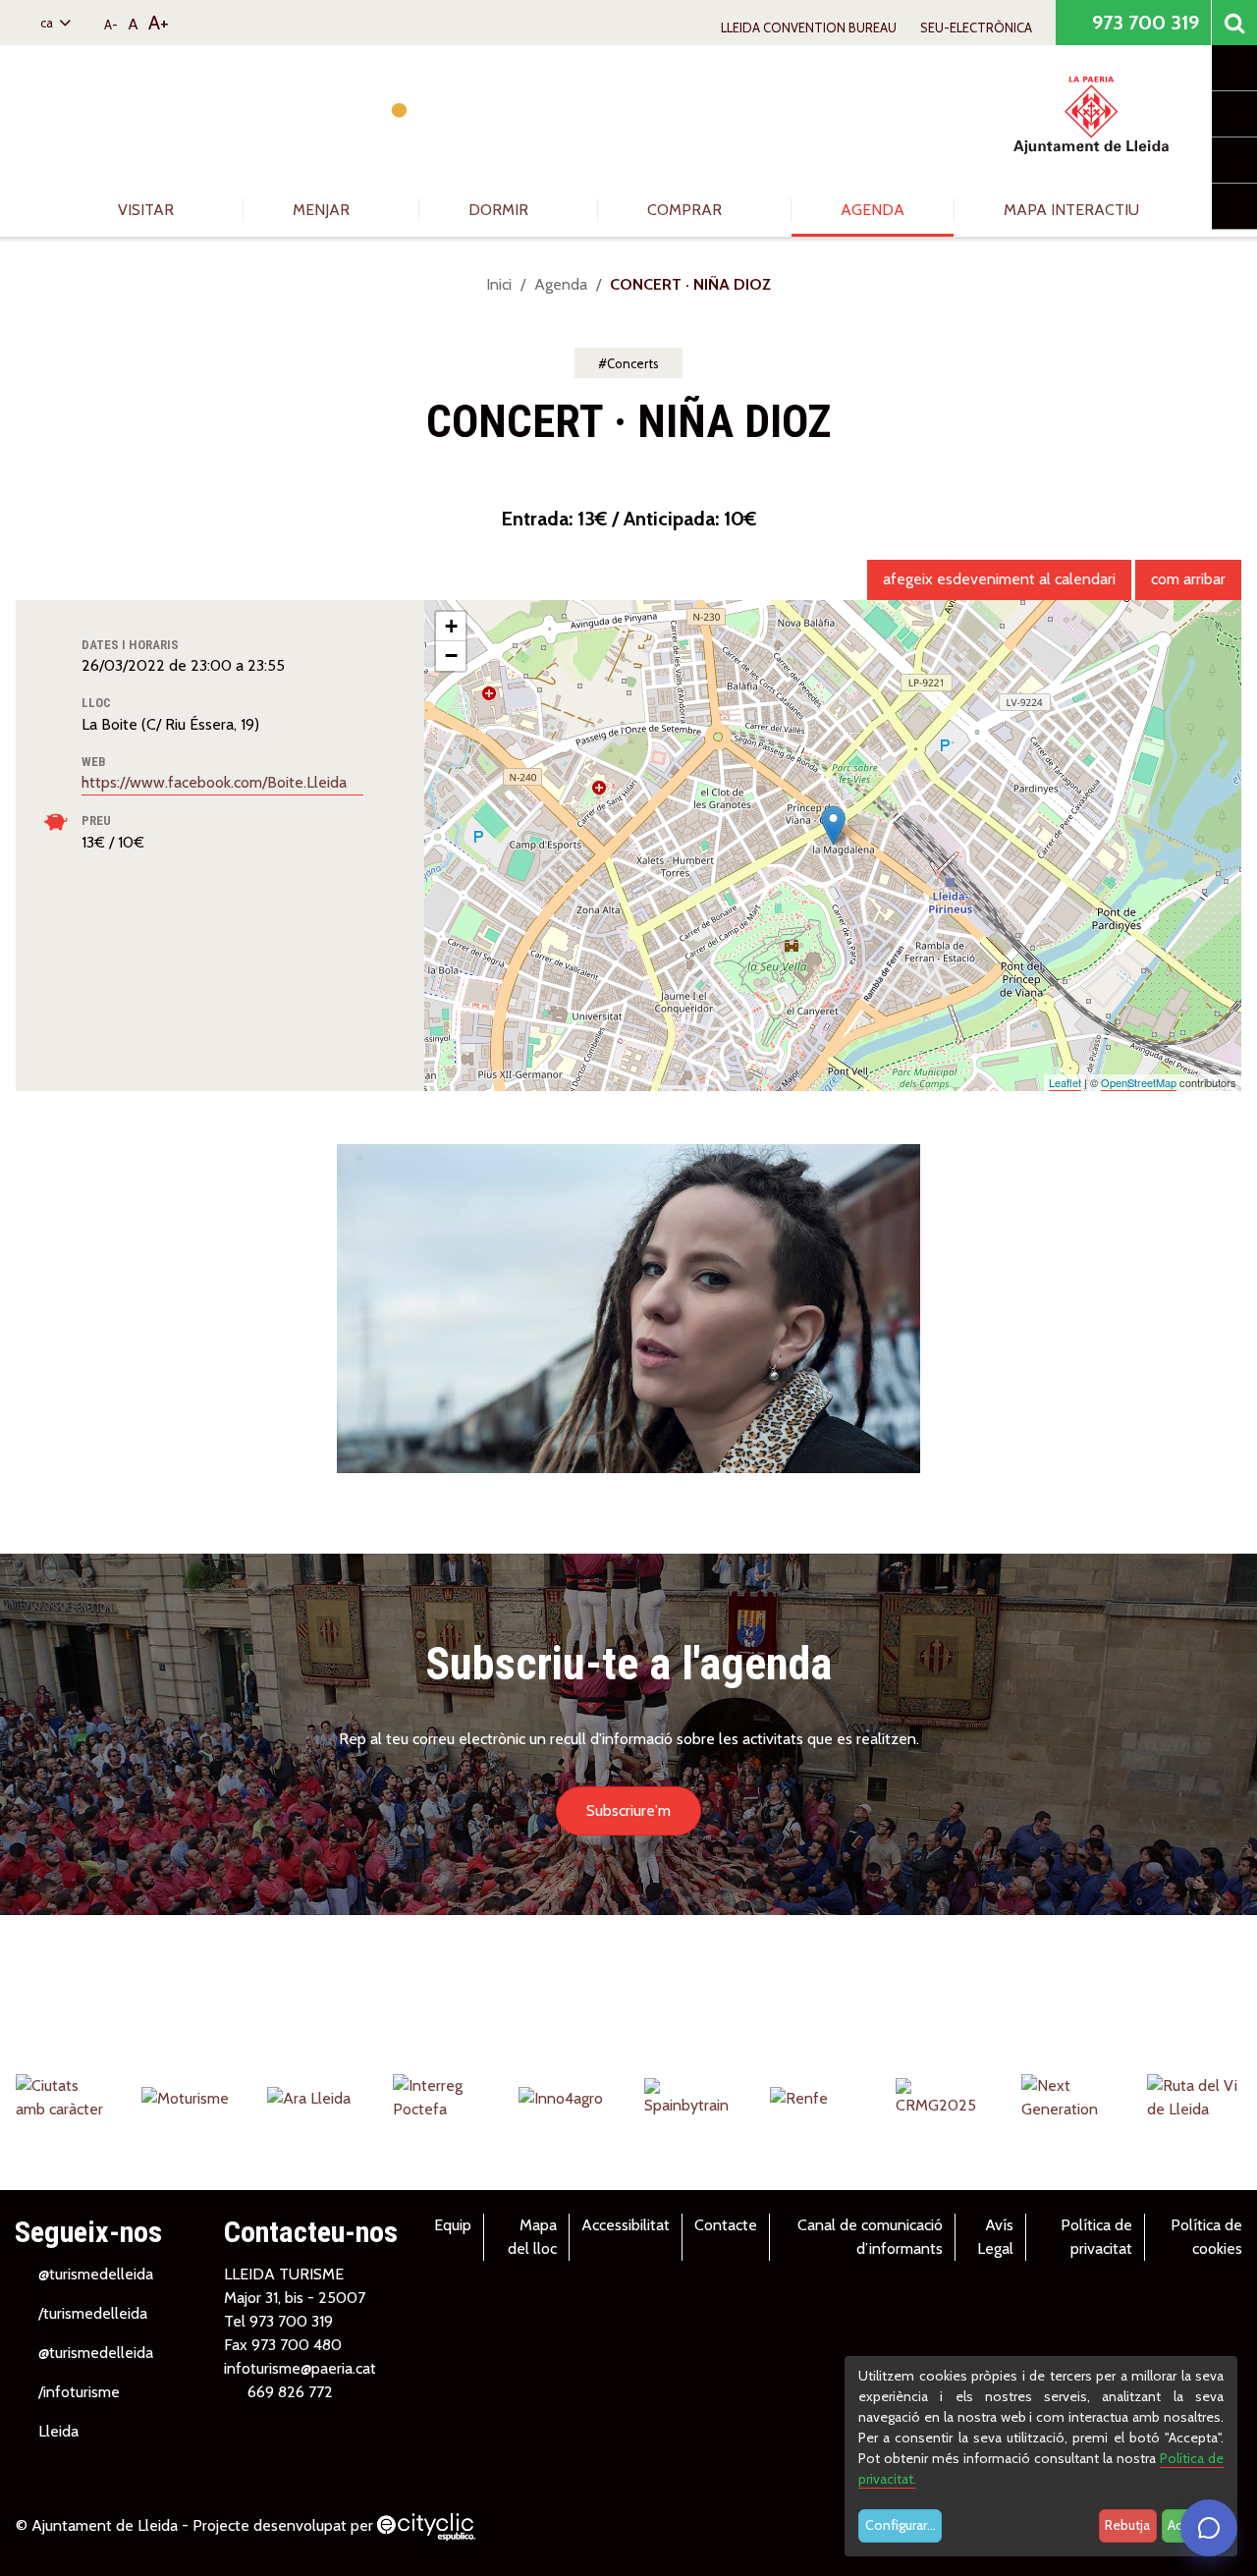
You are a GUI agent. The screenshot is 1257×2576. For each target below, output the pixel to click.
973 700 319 (1143, 23)
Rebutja (1127, 2525)
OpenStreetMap (1139, 1082)
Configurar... (901, 2525)
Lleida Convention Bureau (809, 27)
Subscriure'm (628, 1810)
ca (48, 23)
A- (111, 25)
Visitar (148, 210)
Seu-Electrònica (976, 27)
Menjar (323, 210)
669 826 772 (290, 2392)
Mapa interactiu (1071, 210)
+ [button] (451, 626)
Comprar (686, 210)
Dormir (500, 210)
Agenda (873, 210)
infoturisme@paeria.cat (300, 2368)
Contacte (726, 2225)
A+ (159, 23)
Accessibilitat (626, 2225)
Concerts (633, 363)
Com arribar (1188, 579)
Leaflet (1065, 1082)
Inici (499, 284)
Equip (453, 2225)
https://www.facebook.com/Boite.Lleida (216, 782)
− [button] (451, 656)
